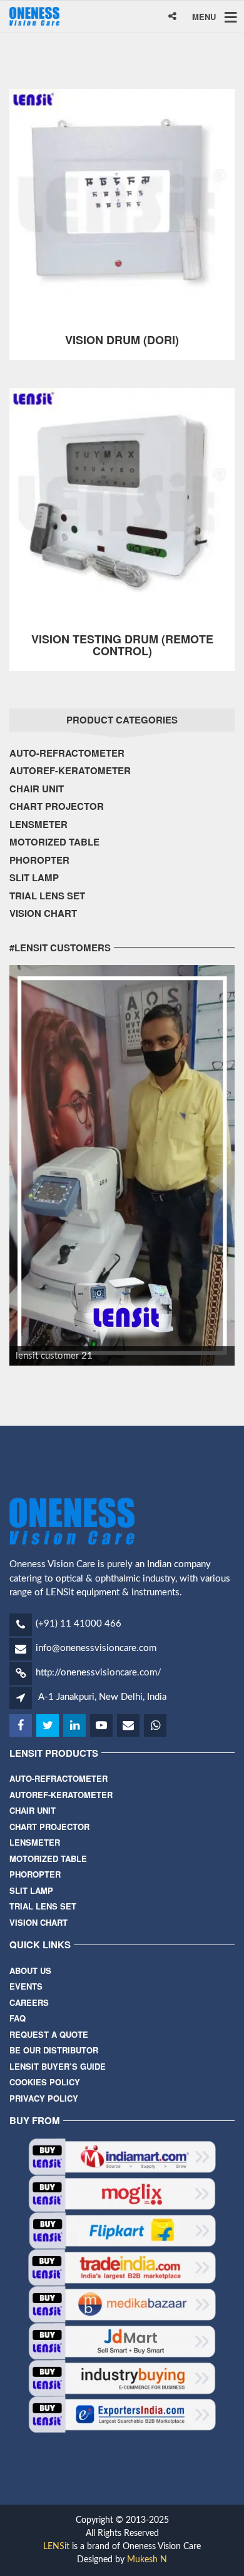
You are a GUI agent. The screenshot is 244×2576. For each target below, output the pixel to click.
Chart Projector (57, 806)
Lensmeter (38, 824)
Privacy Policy (44, 2098)
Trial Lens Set (47, 896)
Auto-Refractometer (67, 753)
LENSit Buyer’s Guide (58, 2066)
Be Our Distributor (54, 2050)
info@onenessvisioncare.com (96, 1648)
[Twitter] (48, 1726)
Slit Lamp (34, 877)
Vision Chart (43, 913)
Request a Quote (49, 2034)
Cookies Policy (45, 2082)
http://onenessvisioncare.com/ (99, 1673)
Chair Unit (37, 789)
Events (26, 1986)
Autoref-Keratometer (70, 770)
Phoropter (39, 860)
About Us (30, 1970)
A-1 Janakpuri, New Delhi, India (102, 1697)
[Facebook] (22, 1726)
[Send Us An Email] (129, 1726)
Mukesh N (147, 2560)
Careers (29, 2002)
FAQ (18, 2018)
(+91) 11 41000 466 (79, 1624)
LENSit (56, 2547)
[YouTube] (102, 1726)
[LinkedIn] (75, 1726)
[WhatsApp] (156, 1726)
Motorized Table (54, 842)
